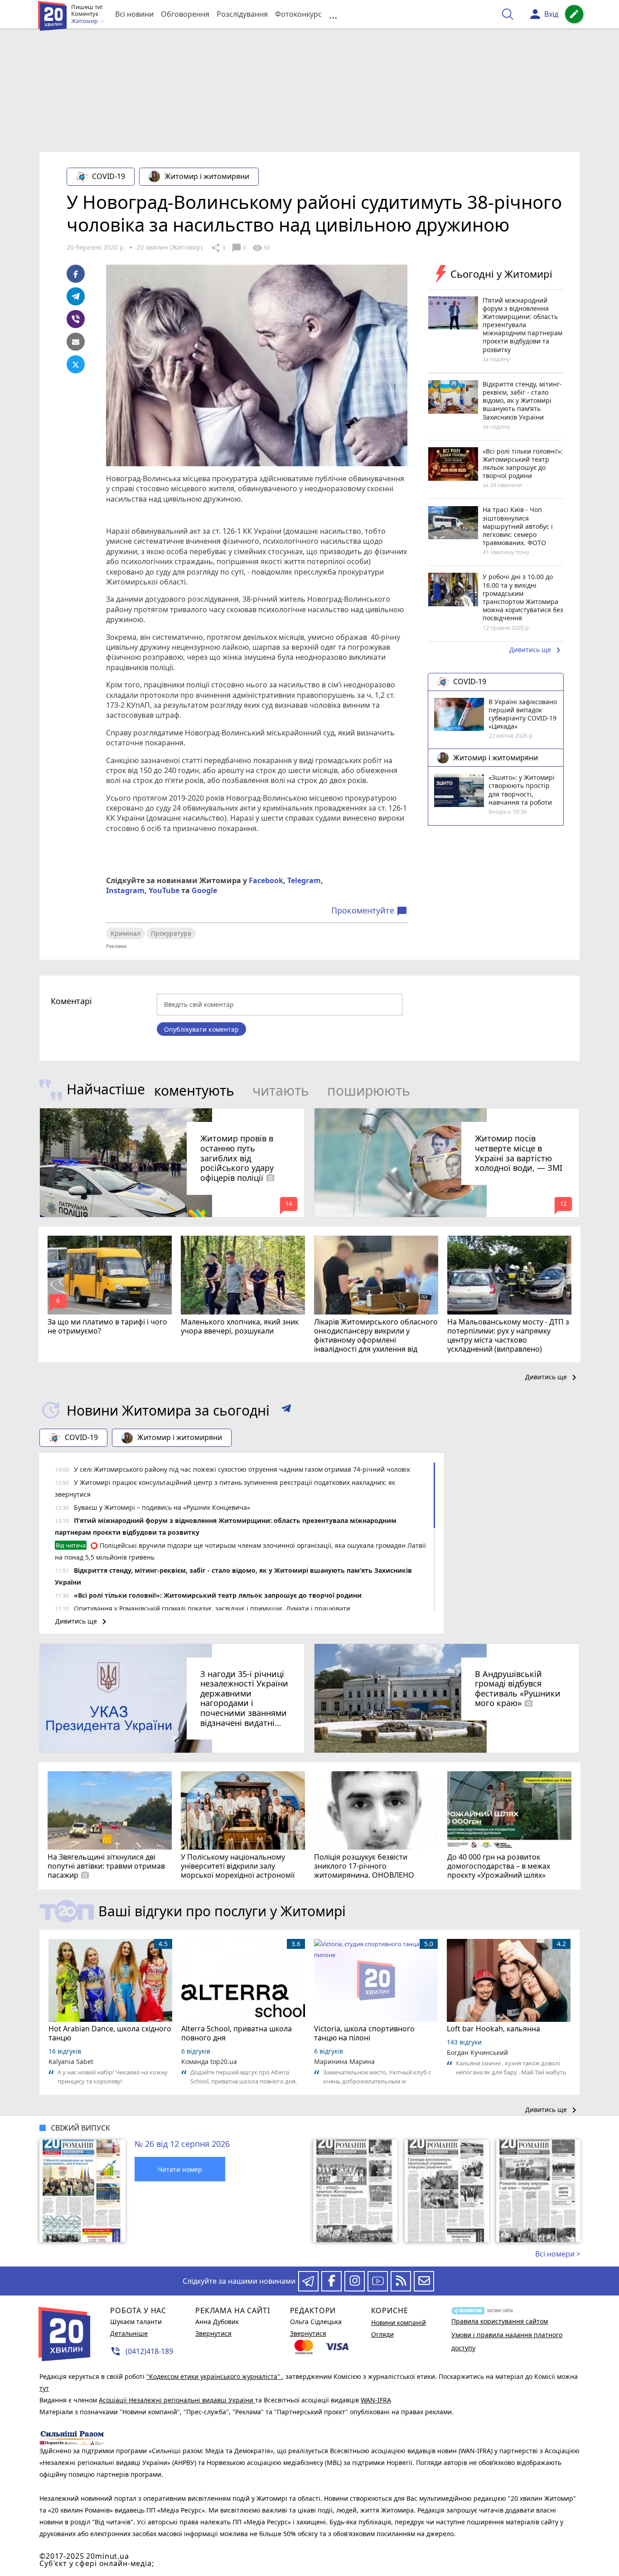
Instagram (125, 890)
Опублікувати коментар (201, 1029)
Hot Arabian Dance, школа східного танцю (110, 2033)
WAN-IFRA (376, 2400)
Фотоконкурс (298, 14)
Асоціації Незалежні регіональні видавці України (177, 2400)
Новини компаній (399, 2322)
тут (44, 2388)
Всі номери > (558, 2254)
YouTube (164, 890)
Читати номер (180, 2169)
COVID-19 (109, 176)
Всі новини (134, 14)
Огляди (382, 2334)
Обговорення (185, 14)
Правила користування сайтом (500, 2321)
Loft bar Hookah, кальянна (493, 2029)
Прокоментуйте (369, 911)
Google (204, 890)
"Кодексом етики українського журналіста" (214, 2376)
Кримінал (126, 933)
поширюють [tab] (369, 1090)
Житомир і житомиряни (207, 176)
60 (261, 248)
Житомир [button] (85, 21)
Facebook (266, 880)
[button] (286, 1410)
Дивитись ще (537, 650)
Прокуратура (171, 933)
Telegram (304, 880)
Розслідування (242, 14)
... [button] (333, 14)
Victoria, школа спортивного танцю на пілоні (364, 2033)
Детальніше (129, 2333)
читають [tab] (281, 1090)
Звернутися (213, 2333)
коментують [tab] (194, 1090)
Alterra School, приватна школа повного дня (237, 2033)
